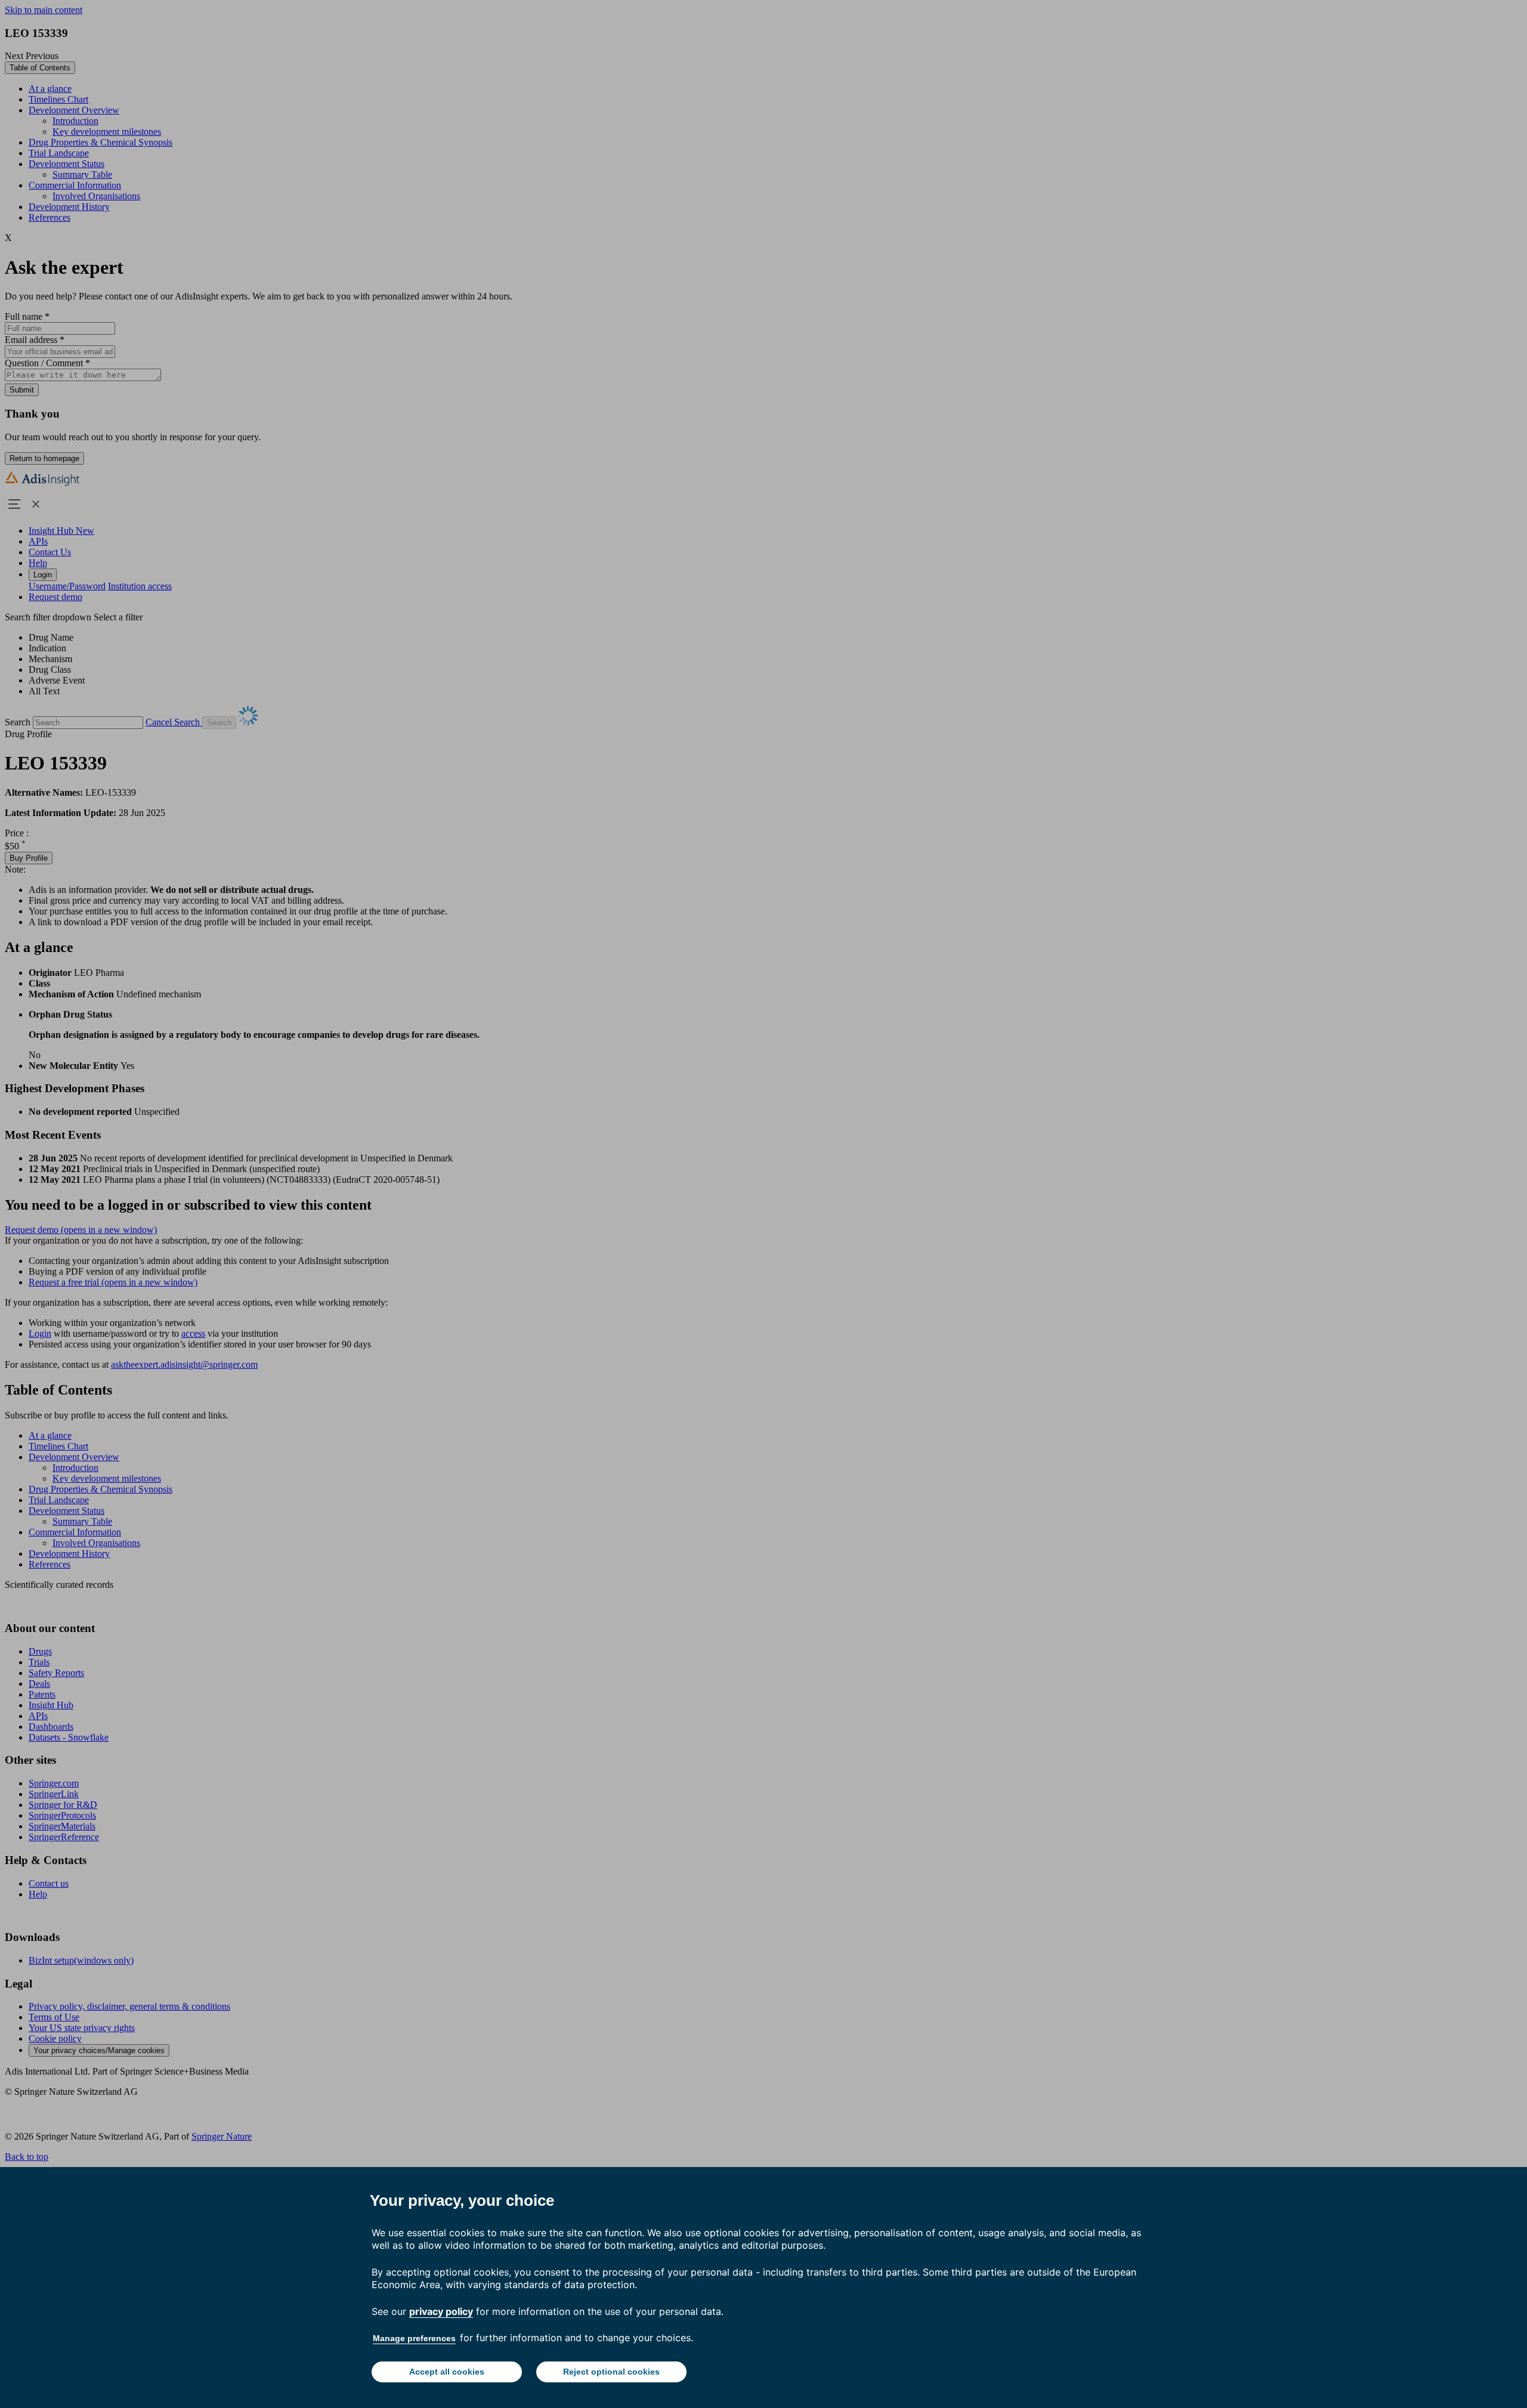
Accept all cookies (447, 2372)
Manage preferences (414, 2338)
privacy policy (441, 2311)
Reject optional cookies (611, 2372)
